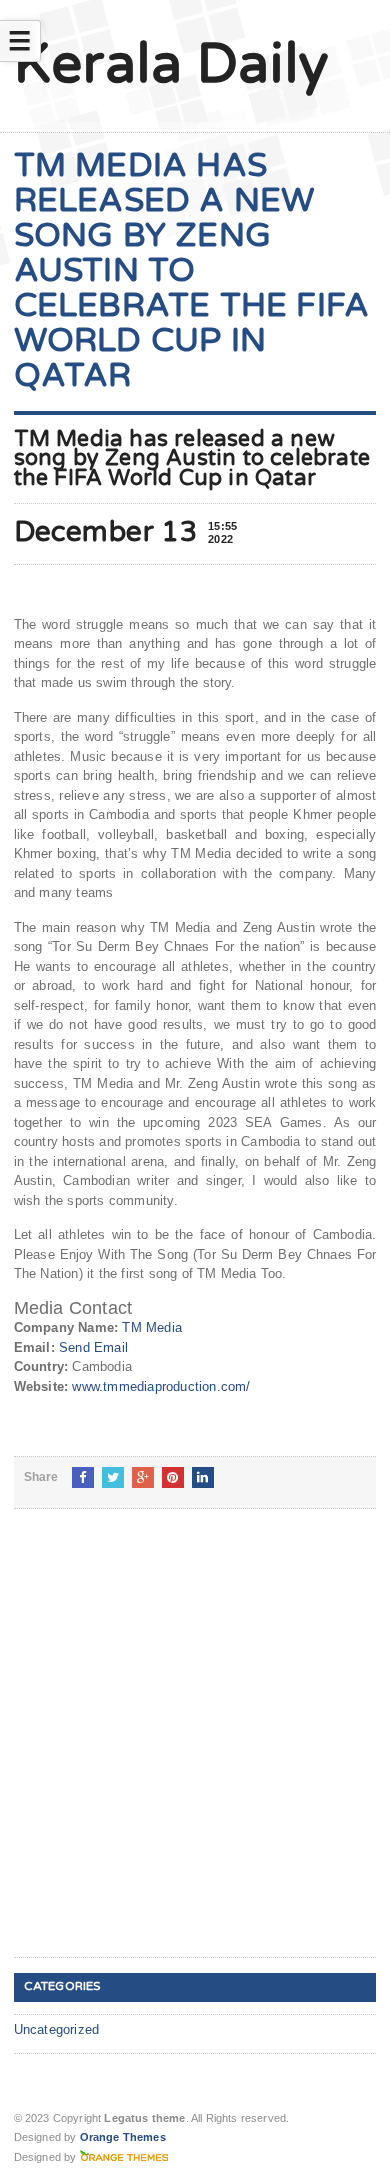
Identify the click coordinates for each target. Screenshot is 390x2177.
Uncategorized (57, 2029)
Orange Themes (123, 2137)
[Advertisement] (195, 1749)
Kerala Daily (171, 65)
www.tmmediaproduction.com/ (161, 1386)
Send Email (93, 1347)
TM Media (152, 1327)
